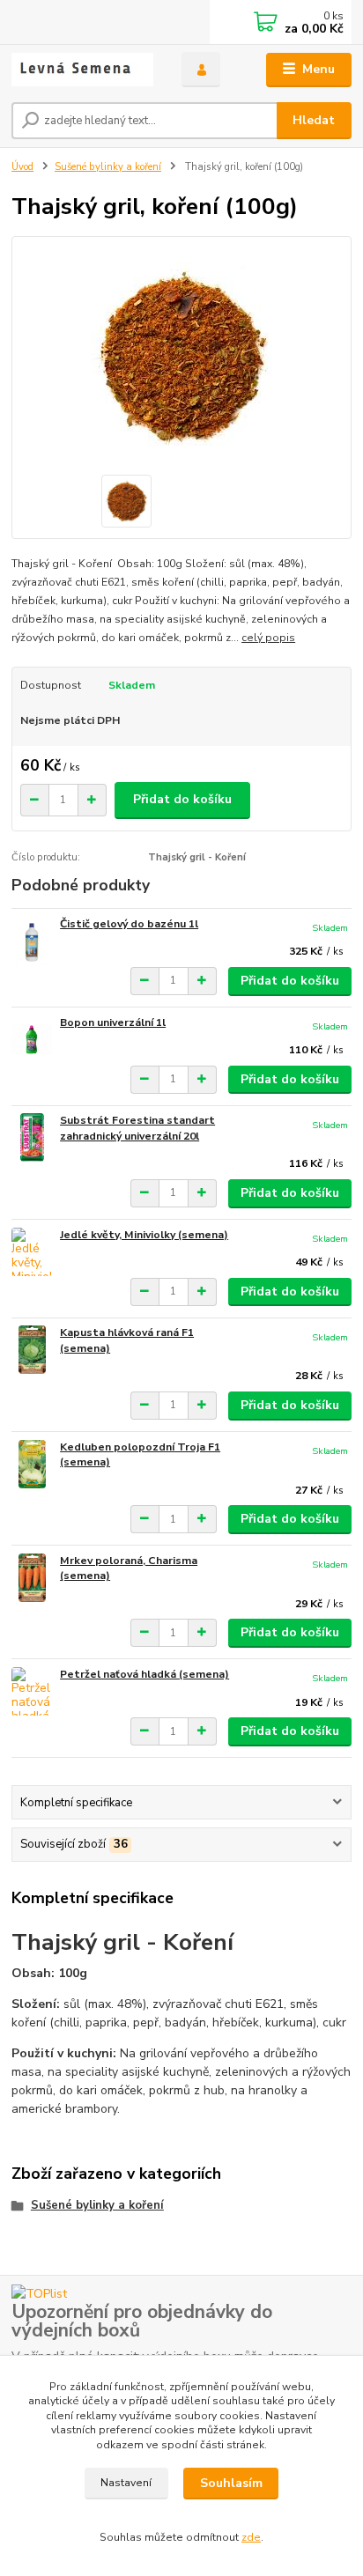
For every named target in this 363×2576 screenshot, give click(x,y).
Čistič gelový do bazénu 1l (129, 924)
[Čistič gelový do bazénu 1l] (32, 941)
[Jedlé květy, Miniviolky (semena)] (32, 1252)
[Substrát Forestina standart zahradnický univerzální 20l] (32, 1137)
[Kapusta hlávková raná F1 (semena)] (32, 1350)
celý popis (268, 638)
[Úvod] (82, 70)
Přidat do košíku (182, 799)
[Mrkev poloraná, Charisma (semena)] (32, 1578)
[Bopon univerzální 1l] (32, 1040)
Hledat (314, 120)
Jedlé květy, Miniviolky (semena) (144, 1235)
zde (251, 2537)
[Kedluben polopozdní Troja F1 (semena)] (32, 1464)
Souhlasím (231, 2483)
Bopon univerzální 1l (113, 1022)
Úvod (22, 167)
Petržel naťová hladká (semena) (144, 1674)
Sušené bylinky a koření (108, 167)
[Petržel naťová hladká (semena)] (32, 1691)
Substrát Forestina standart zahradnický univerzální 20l (137, 1128)
